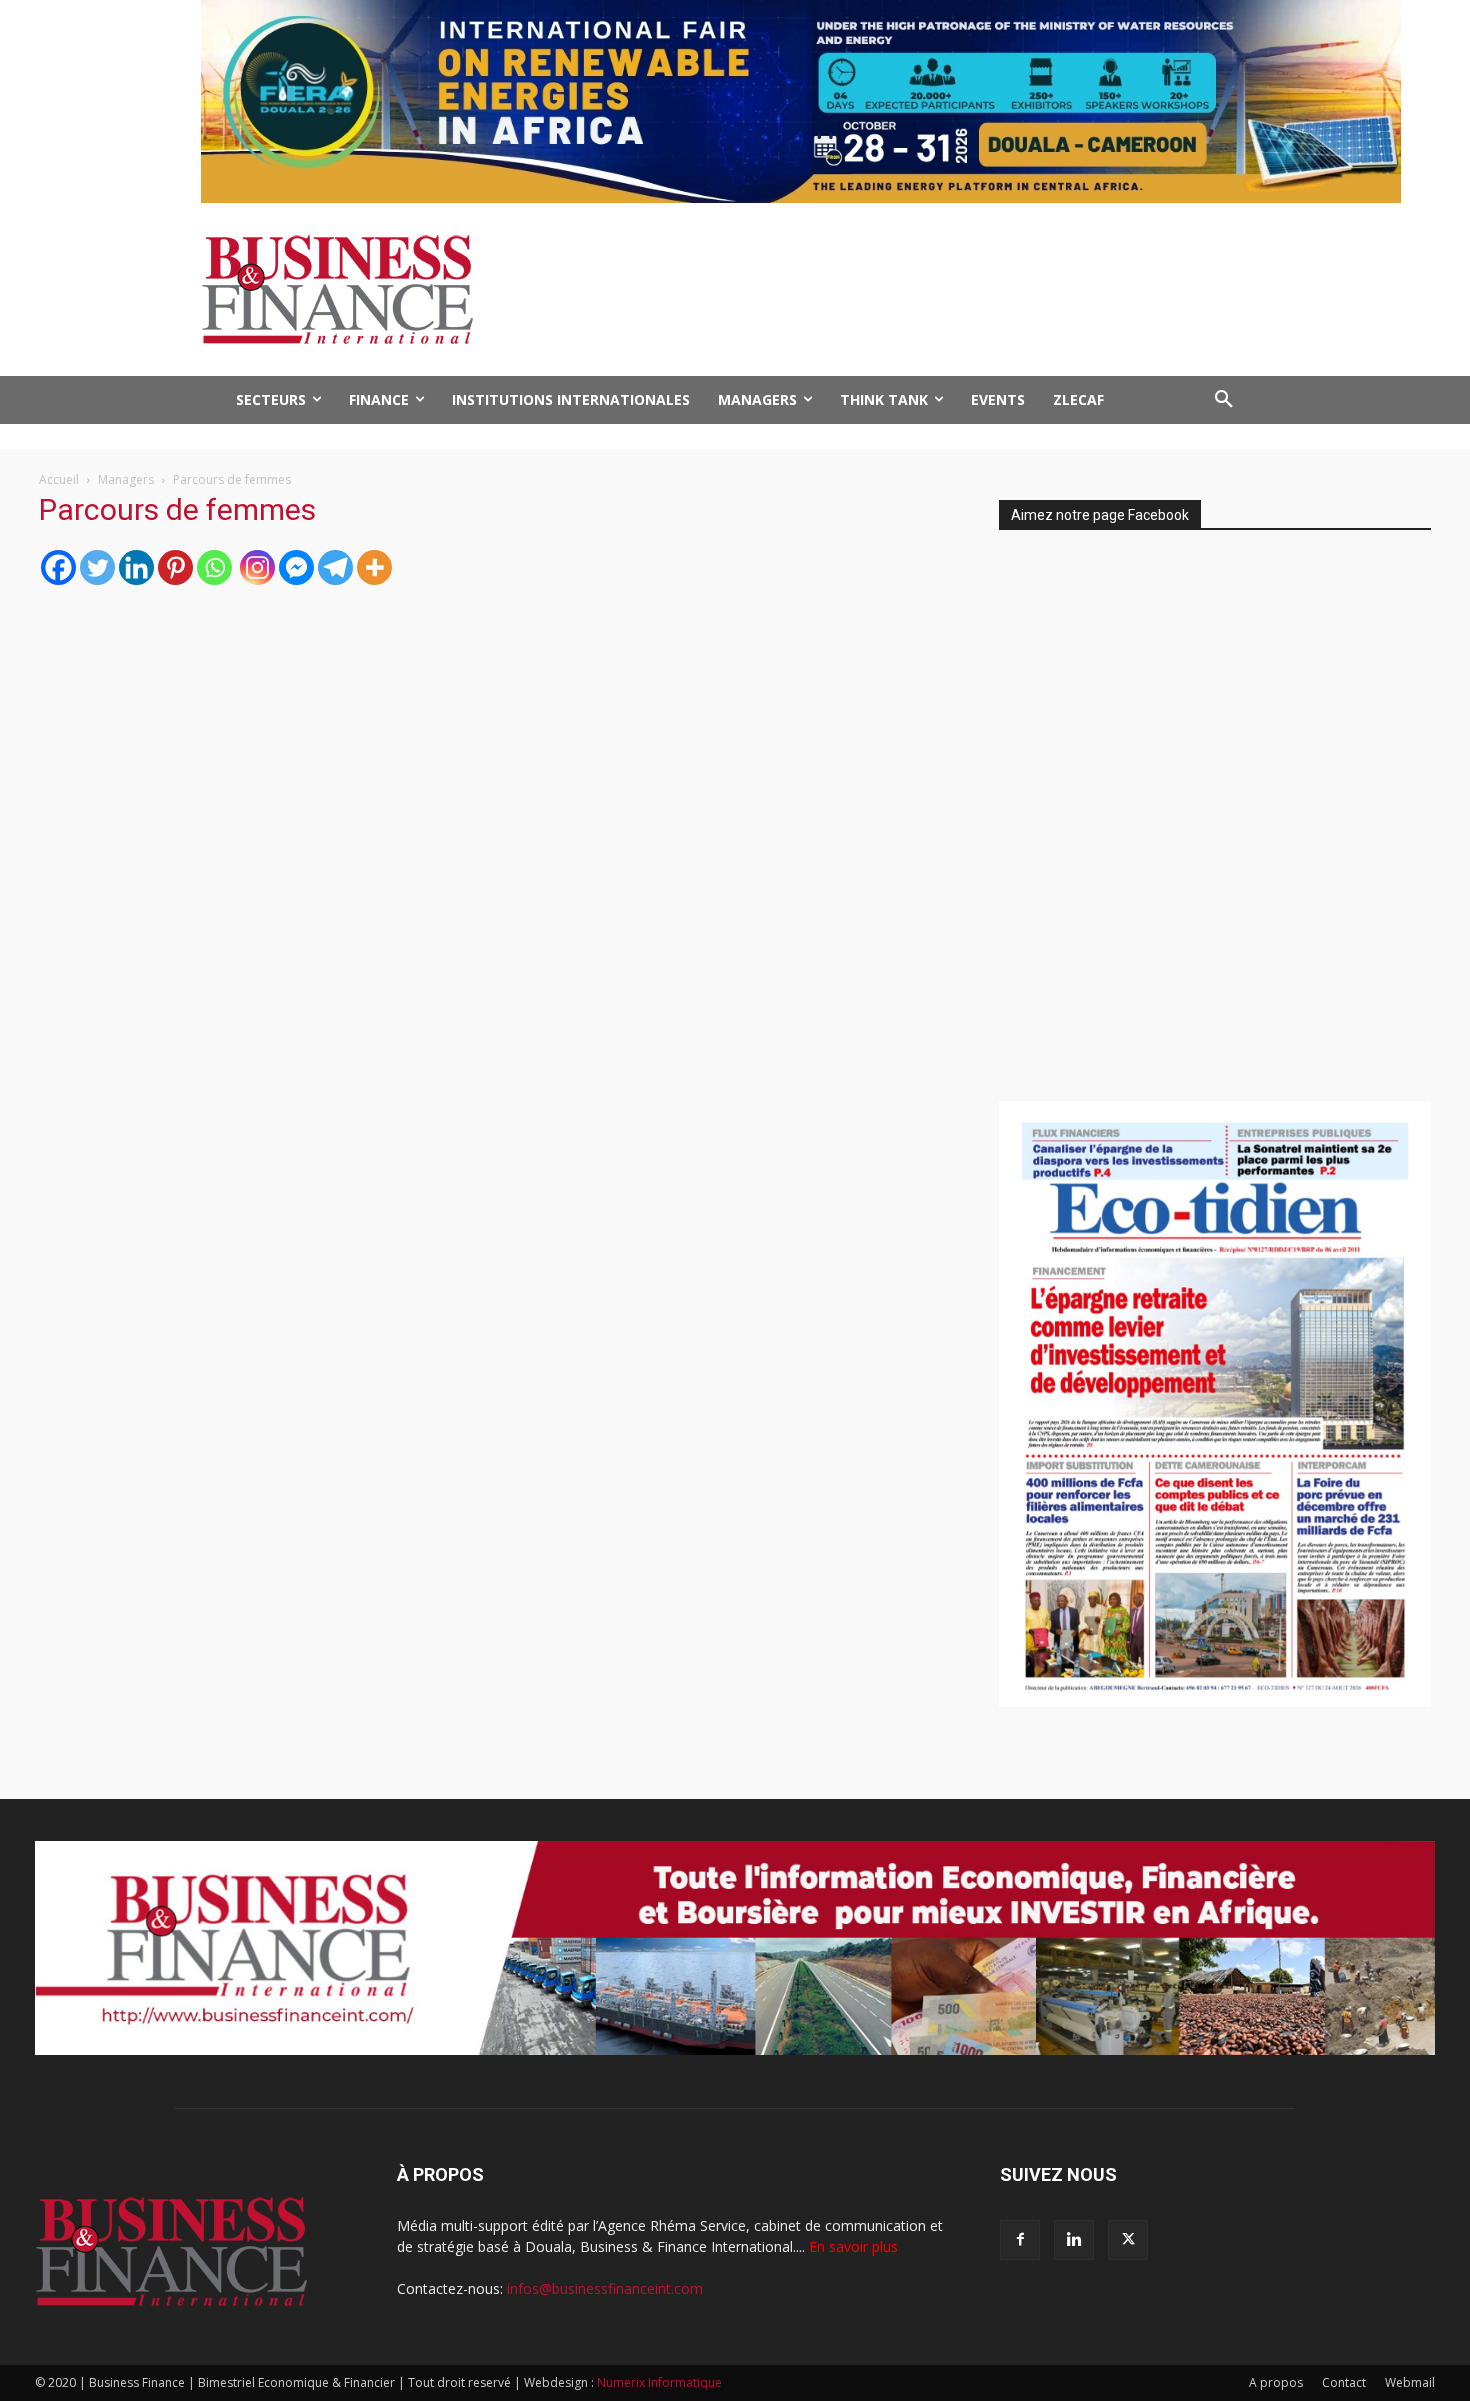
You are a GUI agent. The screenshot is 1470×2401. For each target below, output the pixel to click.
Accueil (59, 479)
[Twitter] (97, 567)
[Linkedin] (136, 567)
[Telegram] (335, 567)
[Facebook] (58, 567)
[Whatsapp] (214, 567)
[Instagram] (257, 567)
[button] (1224, 400)
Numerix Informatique (659, 2382)
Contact (1344, 2382)
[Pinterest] (175, 567)
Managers (126, 479)
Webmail (1410, 2382)
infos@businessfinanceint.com (605, 2288)
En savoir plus (853, 2246)
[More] (374, 567)
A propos (1276, 2382)
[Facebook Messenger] (296, 567)
